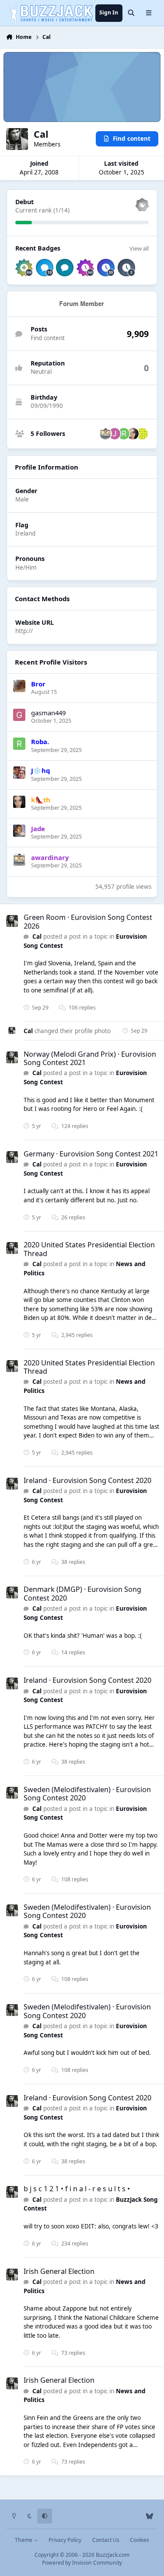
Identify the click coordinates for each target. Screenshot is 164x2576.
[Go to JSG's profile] (115, 434)
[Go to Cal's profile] (12, 921)
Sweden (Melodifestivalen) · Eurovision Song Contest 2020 (87, 1794)
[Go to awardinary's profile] (105, 434)
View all (139, 248)
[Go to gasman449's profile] (19, 715)
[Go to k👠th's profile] (133, 434)
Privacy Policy (65, 2540)
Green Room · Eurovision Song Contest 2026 (88, 921)
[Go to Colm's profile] (142, 434)
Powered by (82, 2563)
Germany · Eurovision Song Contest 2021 (91, 1154)
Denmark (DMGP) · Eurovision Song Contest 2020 (82, 1593)
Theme (24, 2540)
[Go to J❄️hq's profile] (19, 773)
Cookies (140, 2540)
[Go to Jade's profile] (19, 831)
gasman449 (48, 713)
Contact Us (106, 2540)
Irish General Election (59, 2271)
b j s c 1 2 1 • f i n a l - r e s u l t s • (77, 2189)
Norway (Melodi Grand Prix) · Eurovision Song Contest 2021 (90, 1058)
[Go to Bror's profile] (19, 686)
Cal (37, 936)
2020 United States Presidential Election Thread (89, 1249)
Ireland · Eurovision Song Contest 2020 (87, 1480)
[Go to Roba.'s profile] (124, 434)
